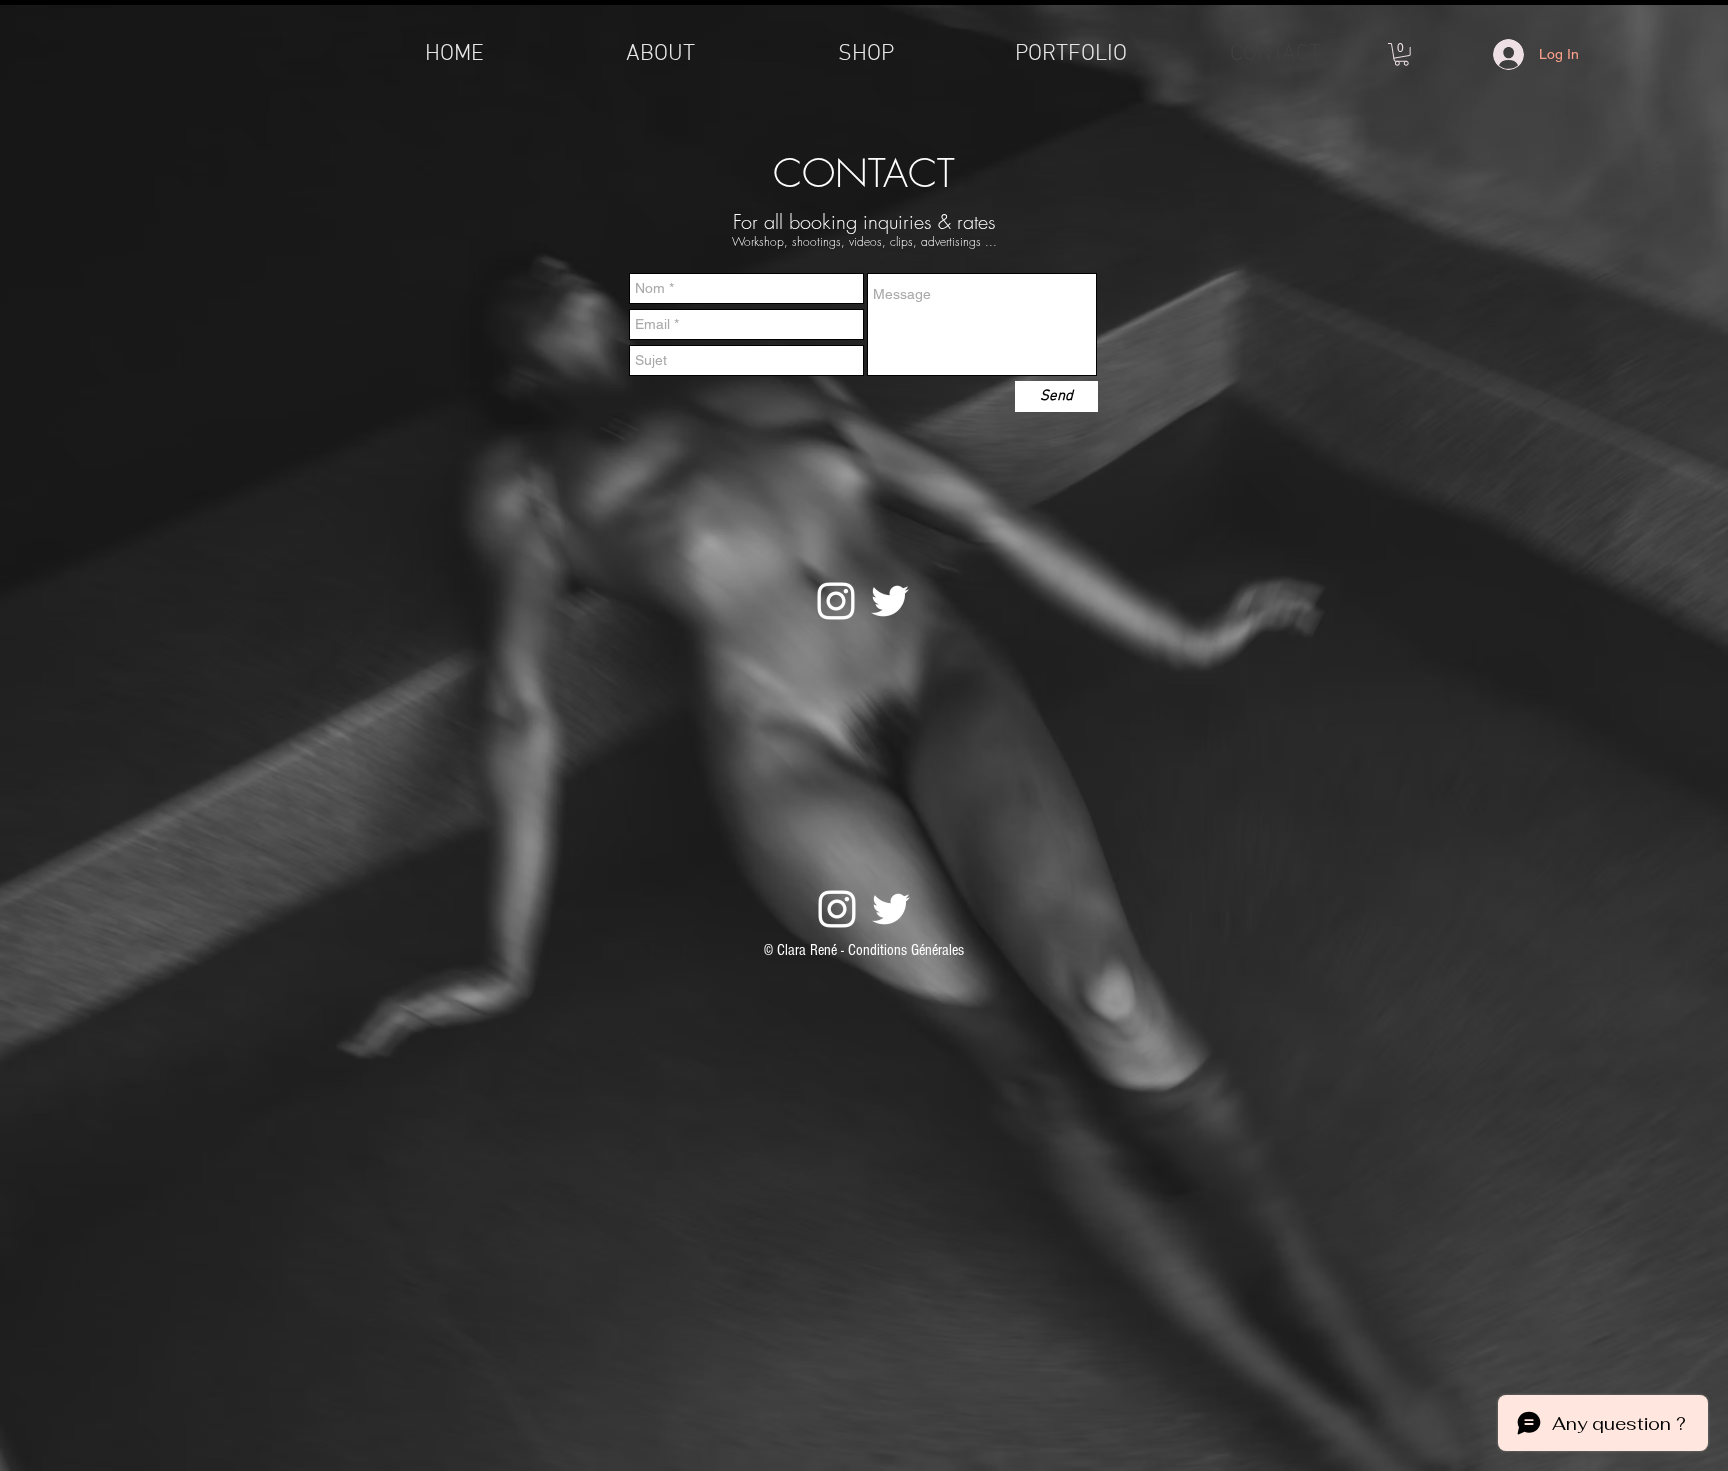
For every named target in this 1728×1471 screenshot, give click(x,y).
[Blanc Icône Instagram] (836, 601)
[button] (1401, 54)
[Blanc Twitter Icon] (890, 601)
